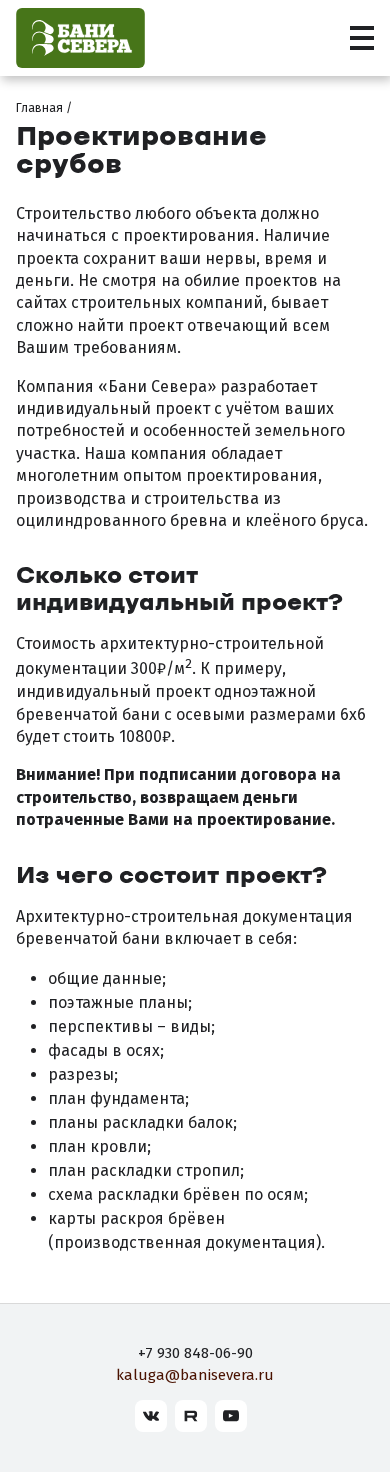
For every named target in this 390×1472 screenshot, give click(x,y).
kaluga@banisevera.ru (195, 1375)
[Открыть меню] (362, 38)
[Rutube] (191, 1416)
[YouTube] (231, 1416)
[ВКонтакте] (151, 1416)
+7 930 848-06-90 (195, 1353)
